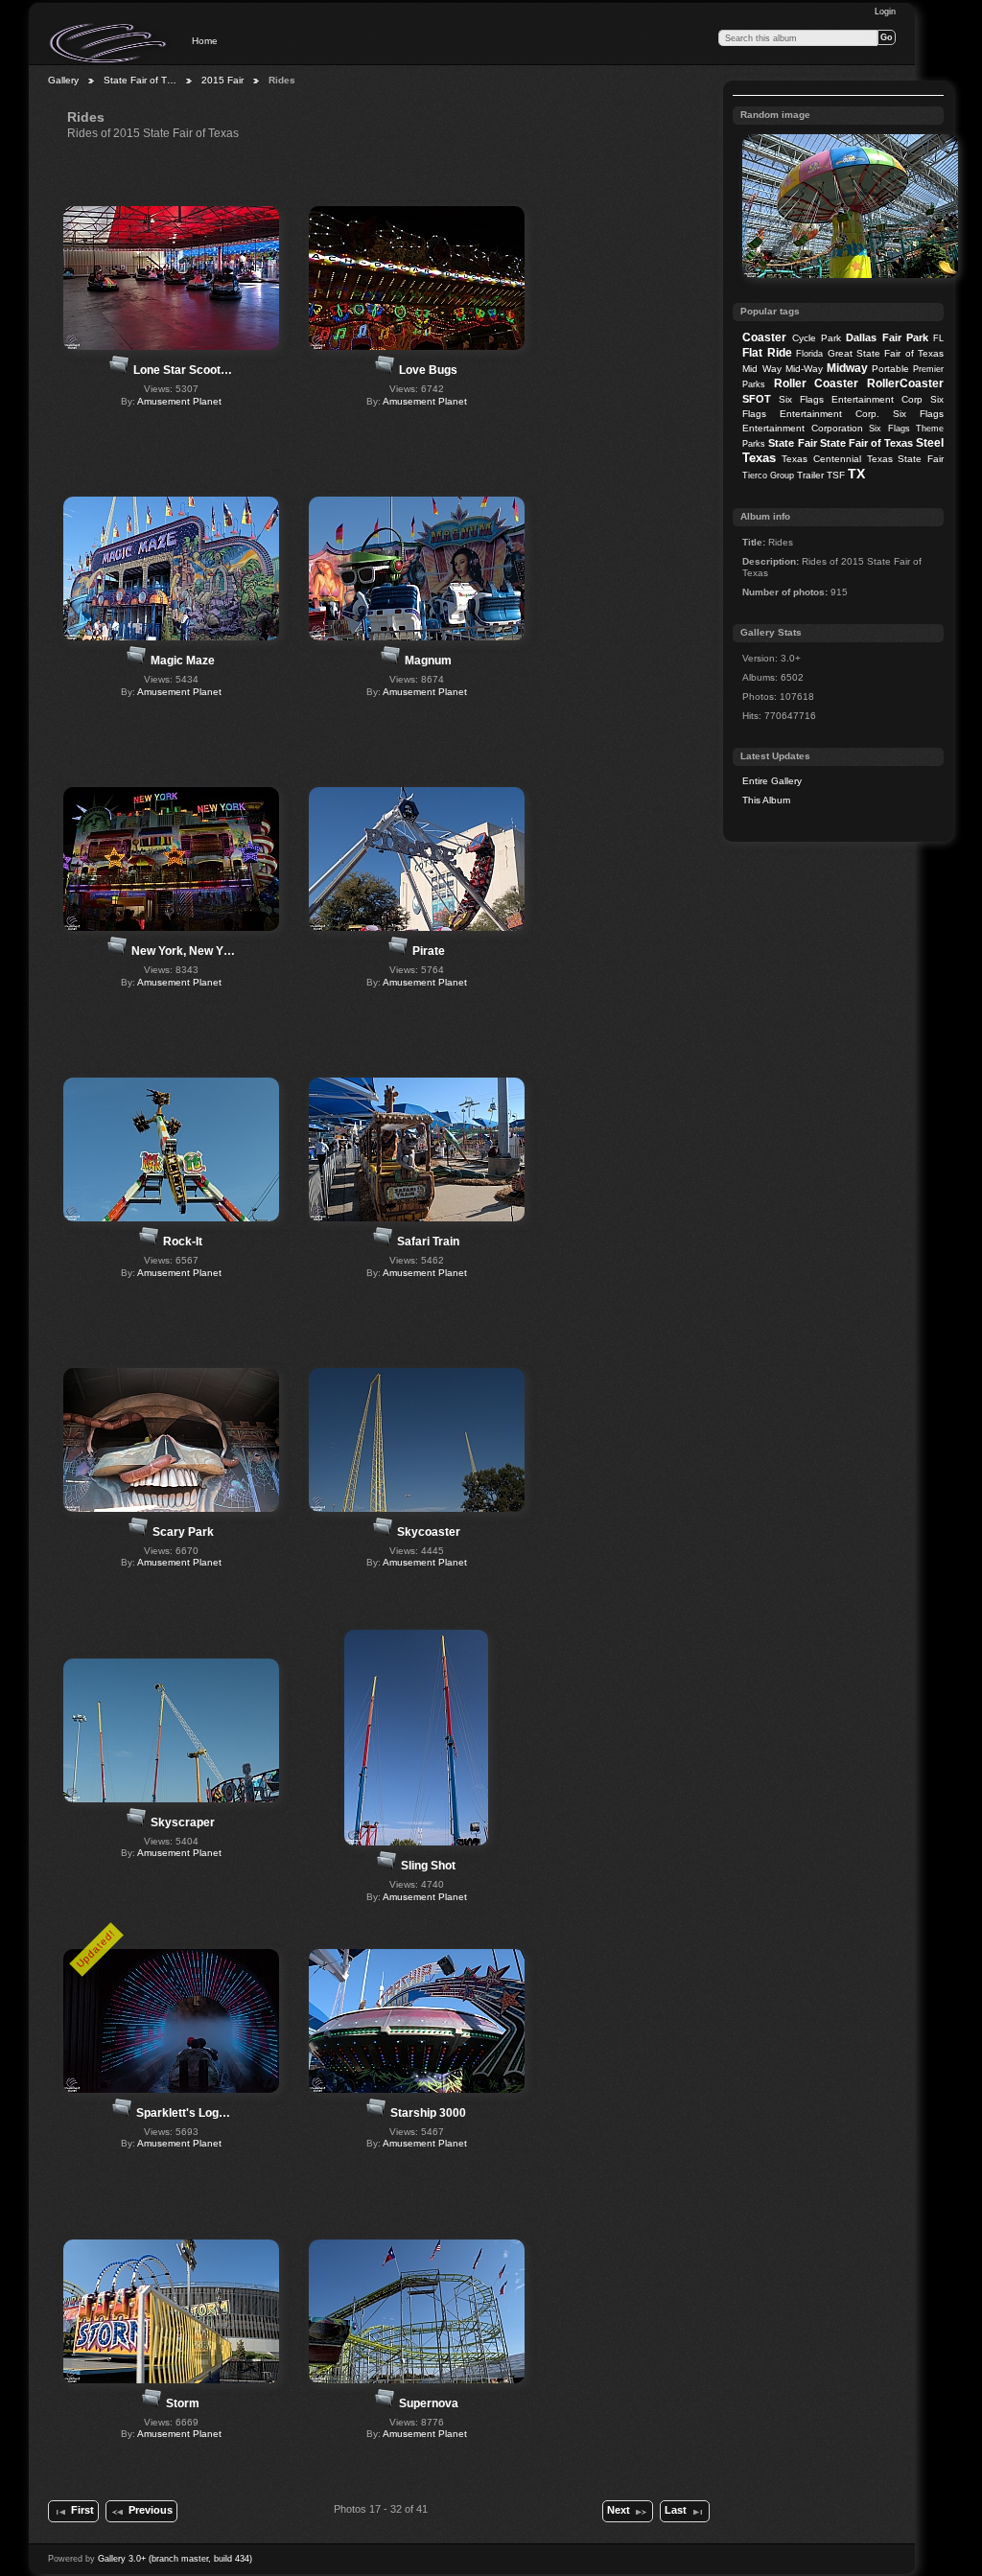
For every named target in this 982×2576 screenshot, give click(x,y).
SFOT (757, 399)
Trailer (810, 475)
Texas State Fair (905, 459)
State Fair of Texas (866, 443)
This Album (766, 800)
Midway (847, 368)
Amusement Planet (179, 401)
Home (205, 41)
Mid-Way (804, 369)
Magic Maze (183, 661)
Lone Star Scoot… (183, 370)
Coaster (764, 337)
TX (856, 474)
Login (885, 12)
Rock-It (183, 1242)
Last (676, 2510)
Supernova (429, 2403)
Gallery (63, 80)
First (82, 2510)
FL (938, 338)
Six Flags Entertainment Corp (851, 399)
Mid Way (761, 369)
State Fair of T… (140, 80)
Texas (759, 458)
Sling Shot (428, 1866)
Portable (890, 369)
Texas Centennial (821, 459)
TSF (836, 475)
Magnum (428, 661)
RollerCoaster (905, 383)
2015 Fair (222, 80)
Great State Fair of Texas (886, 353)
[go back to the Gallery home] (109, 43)
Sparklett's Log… (183, 2113)
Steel (930, 443)
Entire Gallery (772, 781)
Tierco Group (768, 476)
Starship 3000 (428, 2113)
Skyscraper (183, 1822)
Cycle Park (817, 338)
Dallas (861, 337)
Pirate (429, 951)
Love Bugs (428, 370)
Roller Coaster (817, 383)
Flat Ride (767, 353)
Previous (151, 2510)
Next (619, 2510)
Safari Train (428, 1242)
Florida (809, 354)
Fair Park (905, 337)
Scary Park (183, 1532)
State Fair (792, 443)
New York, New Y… (183, 951)
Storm (183, 2403)
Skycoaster (429, 1532)
